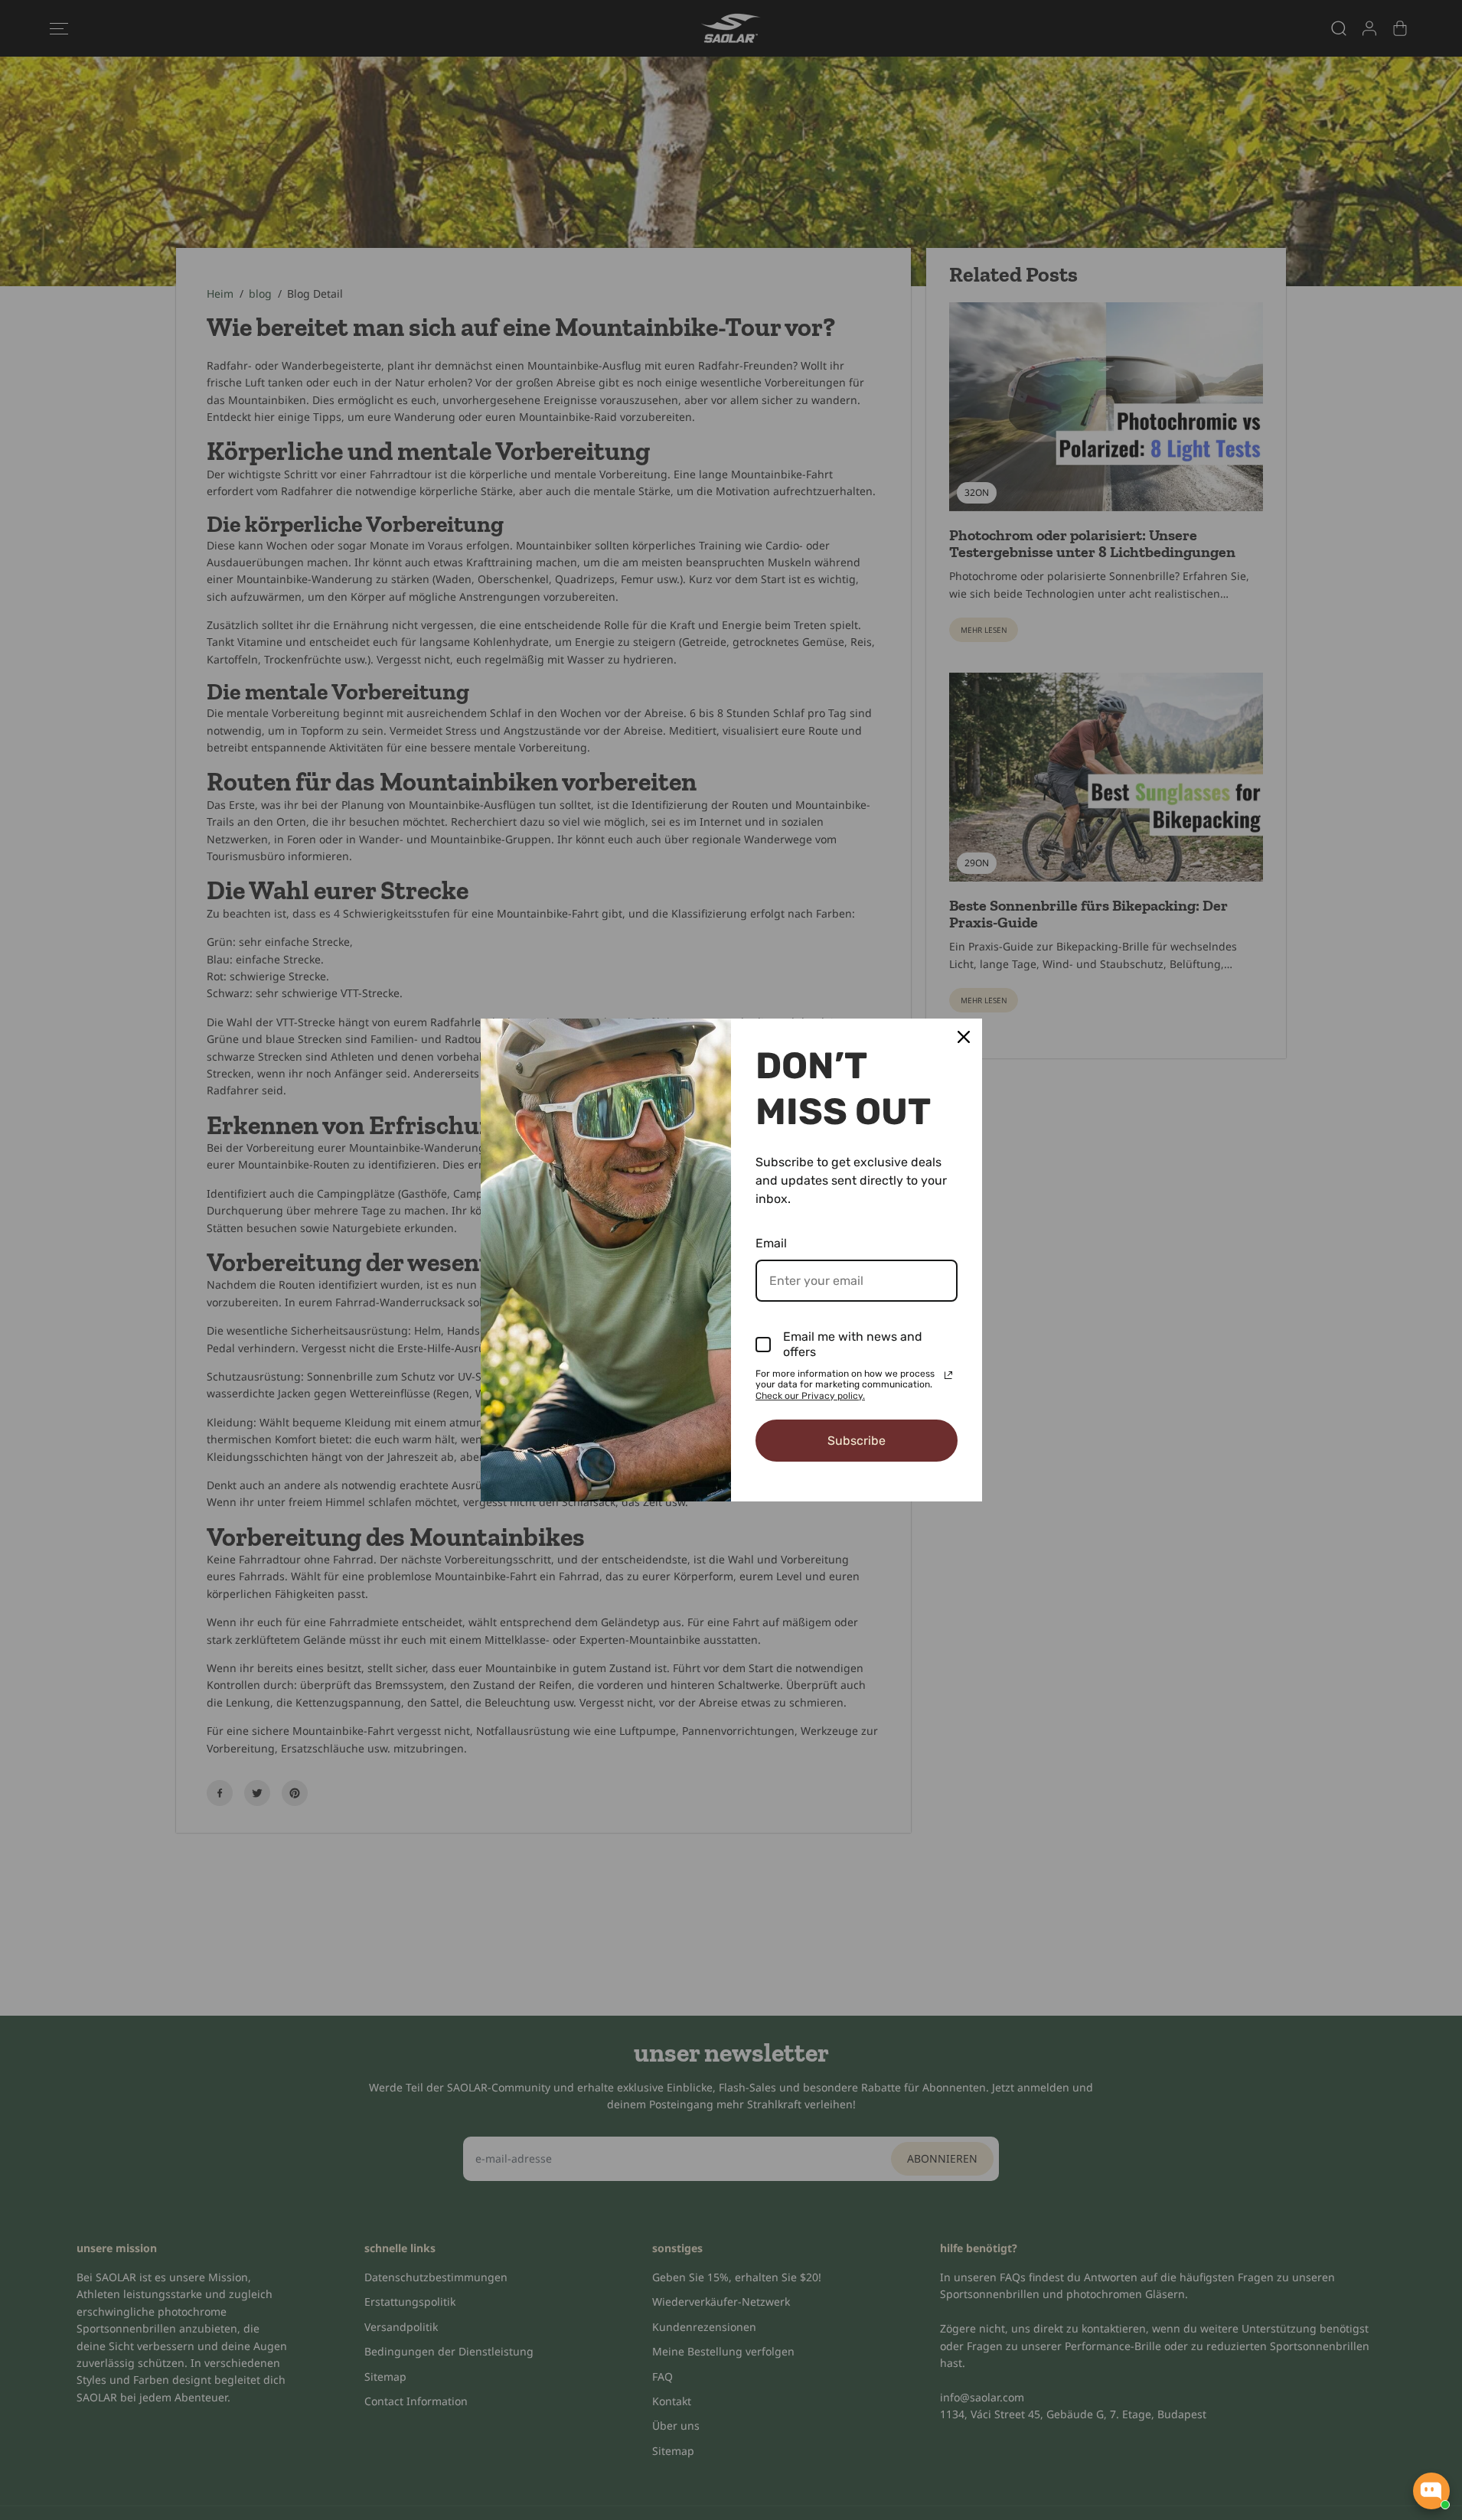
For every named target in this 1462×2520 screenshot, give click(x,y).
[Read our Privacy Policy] (948, 1375)
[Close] (964, 1037)
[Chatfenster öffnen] (1431, 2491)
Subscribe (857, 1441)
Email (771, 1243)
